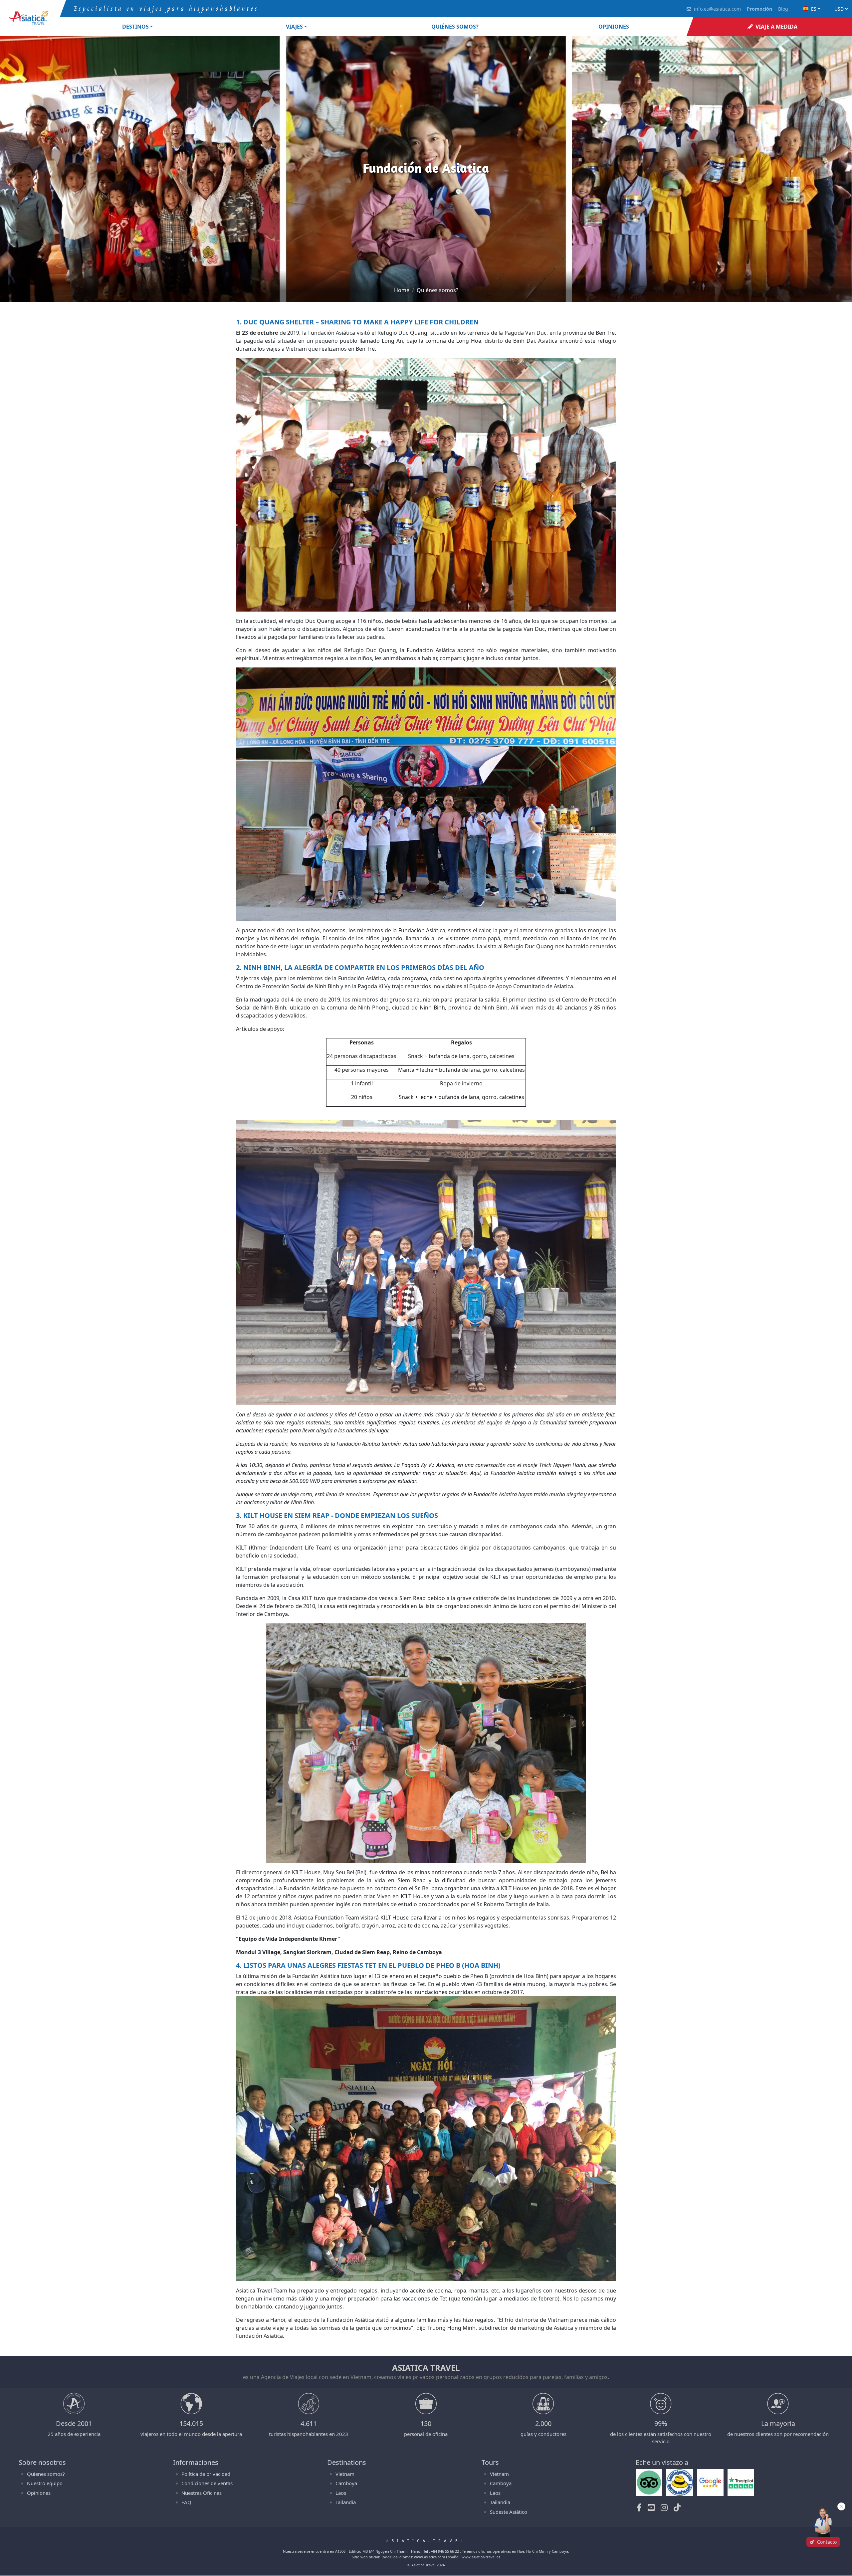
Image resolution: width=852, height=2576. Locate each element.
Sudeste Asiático (509, 2512)
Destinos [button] (135, 27)
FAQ (186, 2502)
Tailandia (346, 2502)
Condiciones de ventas (207, 2483)
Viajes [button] (294, 27)
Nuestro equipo (45, 2483)
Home (402, 290)
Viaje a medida (776, 27)
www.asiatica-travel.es (481, 2557)
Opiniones (39, 2493)
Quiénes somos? (455, 27)
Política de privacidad (206, 2474)
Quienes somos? (46, 2474)
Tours (490, 2462)
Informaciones (196, 2462)
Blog (783, 9)
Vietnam (345, 2474)
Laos (341, 2493)
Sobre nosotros (42, 2462)
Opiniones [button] (614, 27)
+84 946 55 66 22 (445, 2551)
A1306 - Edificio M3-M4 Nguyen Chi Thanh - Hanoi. (379, 2551)
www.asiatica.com (429, 2557)
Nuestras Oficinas (202, 2493)
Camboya (346, 2483)
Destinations (347, 2462)
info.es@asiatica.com (717, 9)
